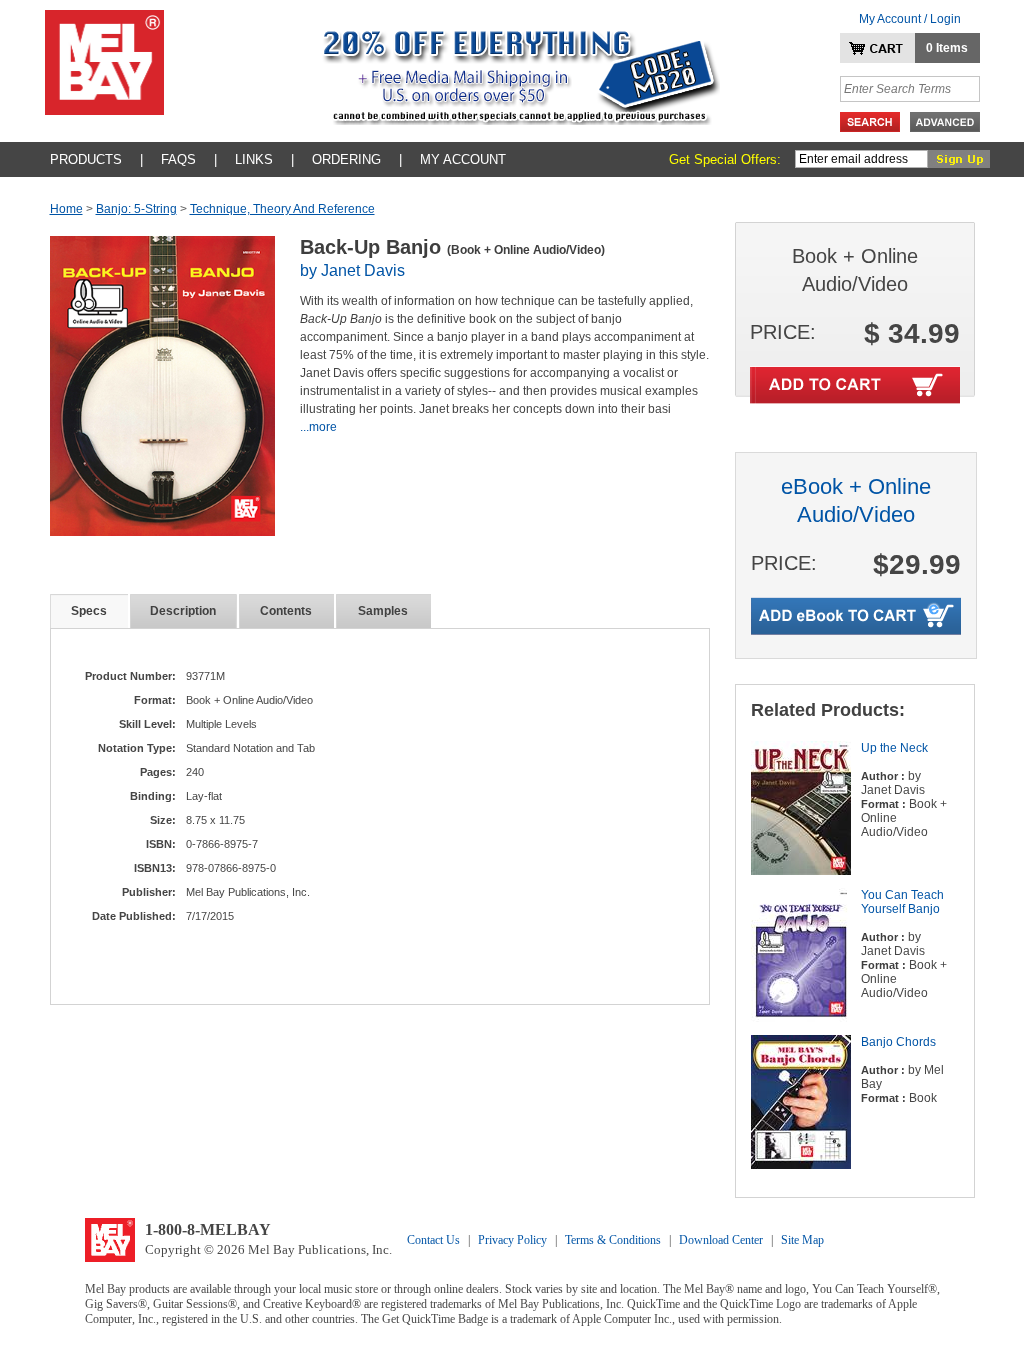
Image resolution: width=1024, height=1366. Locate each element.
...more (318, 427)
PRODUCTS (86, 159)
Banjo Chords (898, 1042)
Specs (89, 611)
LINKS (254, 159)
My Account (463, 159)
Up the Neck (894, 748)
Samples (383, 611)
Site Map (802, 1240)
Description (183, 611)
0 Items (947, 48)
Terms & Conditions (613, 1240)
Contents (286, 611)
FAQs (178, 159)
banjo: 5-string (136, 209)
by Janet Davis (352, 270)
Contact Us (433, 1240)
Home (66, 209)
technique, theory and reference (282, 209)
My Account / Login (910, 19)
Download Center (721, 1240)
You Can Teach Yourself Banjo (902, 902)
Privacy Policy (512, 1240)
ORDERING (346, 159)
